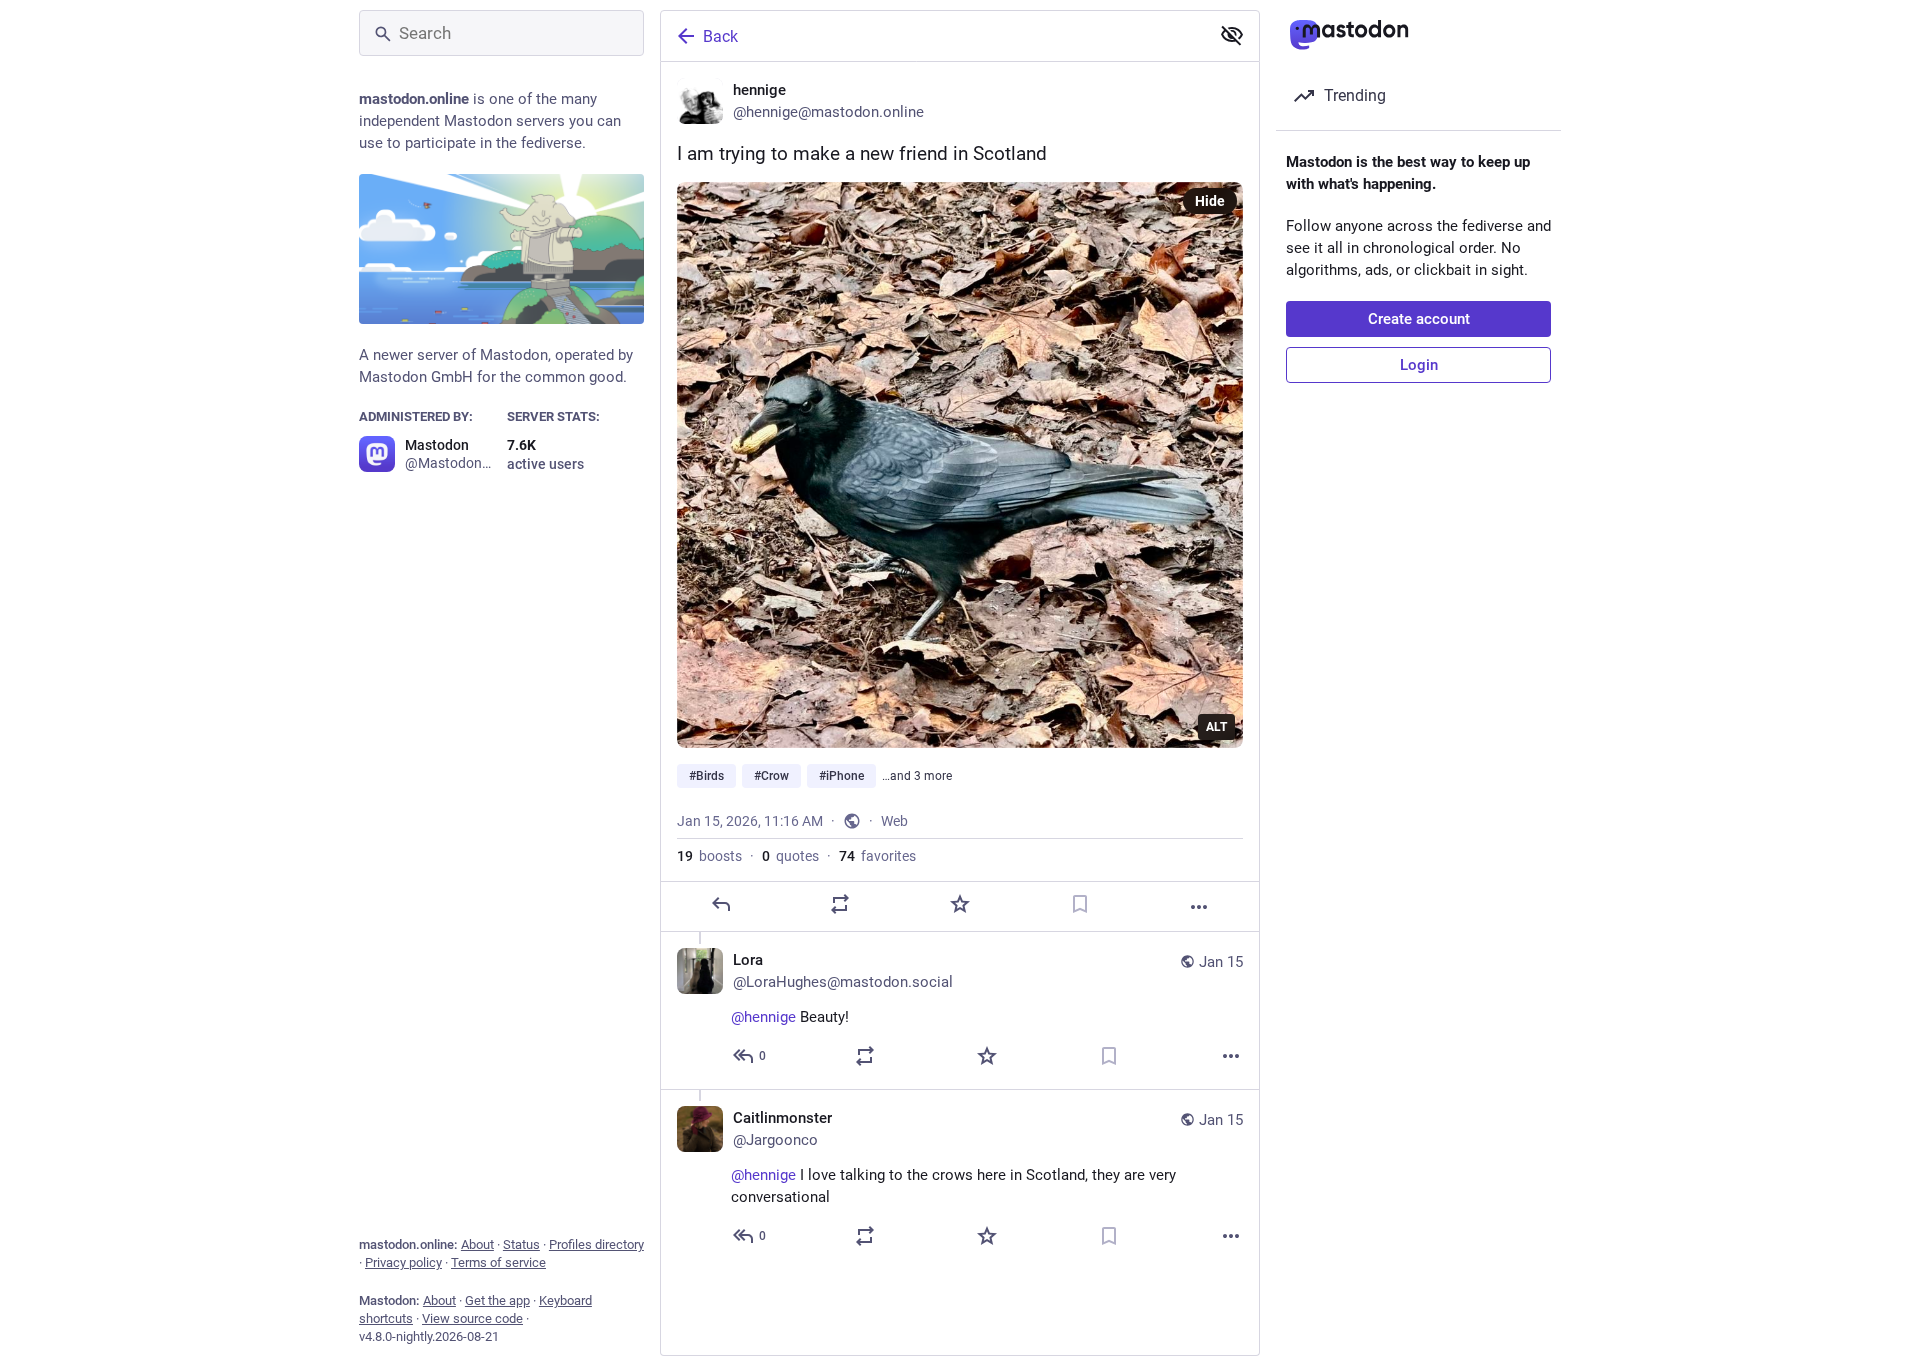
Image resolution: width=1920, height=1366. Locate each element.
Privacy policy (403, 1262)
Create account (1419, 319)
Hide (1210, 201)
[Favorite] (960, 904)
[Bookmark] (1080, 904)
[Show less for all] (1232, 35)
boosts (709, 856)
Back (720, 36)
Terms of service (498, 1262)
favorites (877, 856)
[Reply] (721, 904)
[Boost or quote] (840, 904)
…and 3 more (917, 776)
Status (521, 1244)
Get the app (497, 1300)
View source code (472, 1318)
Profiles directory (596, 1244)
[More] (1199, 907)
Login (1419, 365)
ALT (1216, 727)
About (477, 1244)
